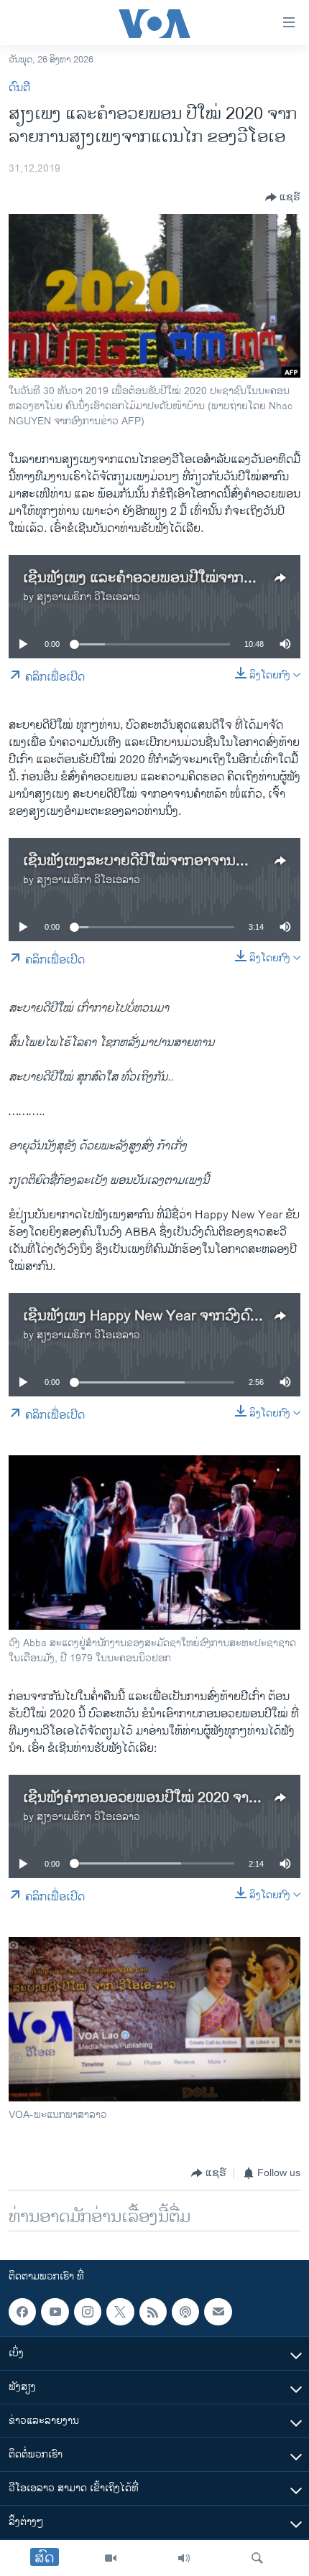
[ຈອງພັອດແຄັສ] (218, 2312)
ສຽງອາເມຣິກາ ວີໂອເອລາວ (88, 597)
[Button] (283, 197)
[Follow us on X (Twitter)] (120, 2312)
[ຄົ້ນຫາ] (257, 2558)
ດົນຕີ (19, 88)
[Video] (111, 2558)
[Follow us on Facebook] (22, 2312)
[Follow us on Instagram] (88, 2312)
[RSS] (153, 2312)
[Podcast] (185, 2312)
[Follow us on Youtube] (55, 2312)
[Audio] (184, 2558)
